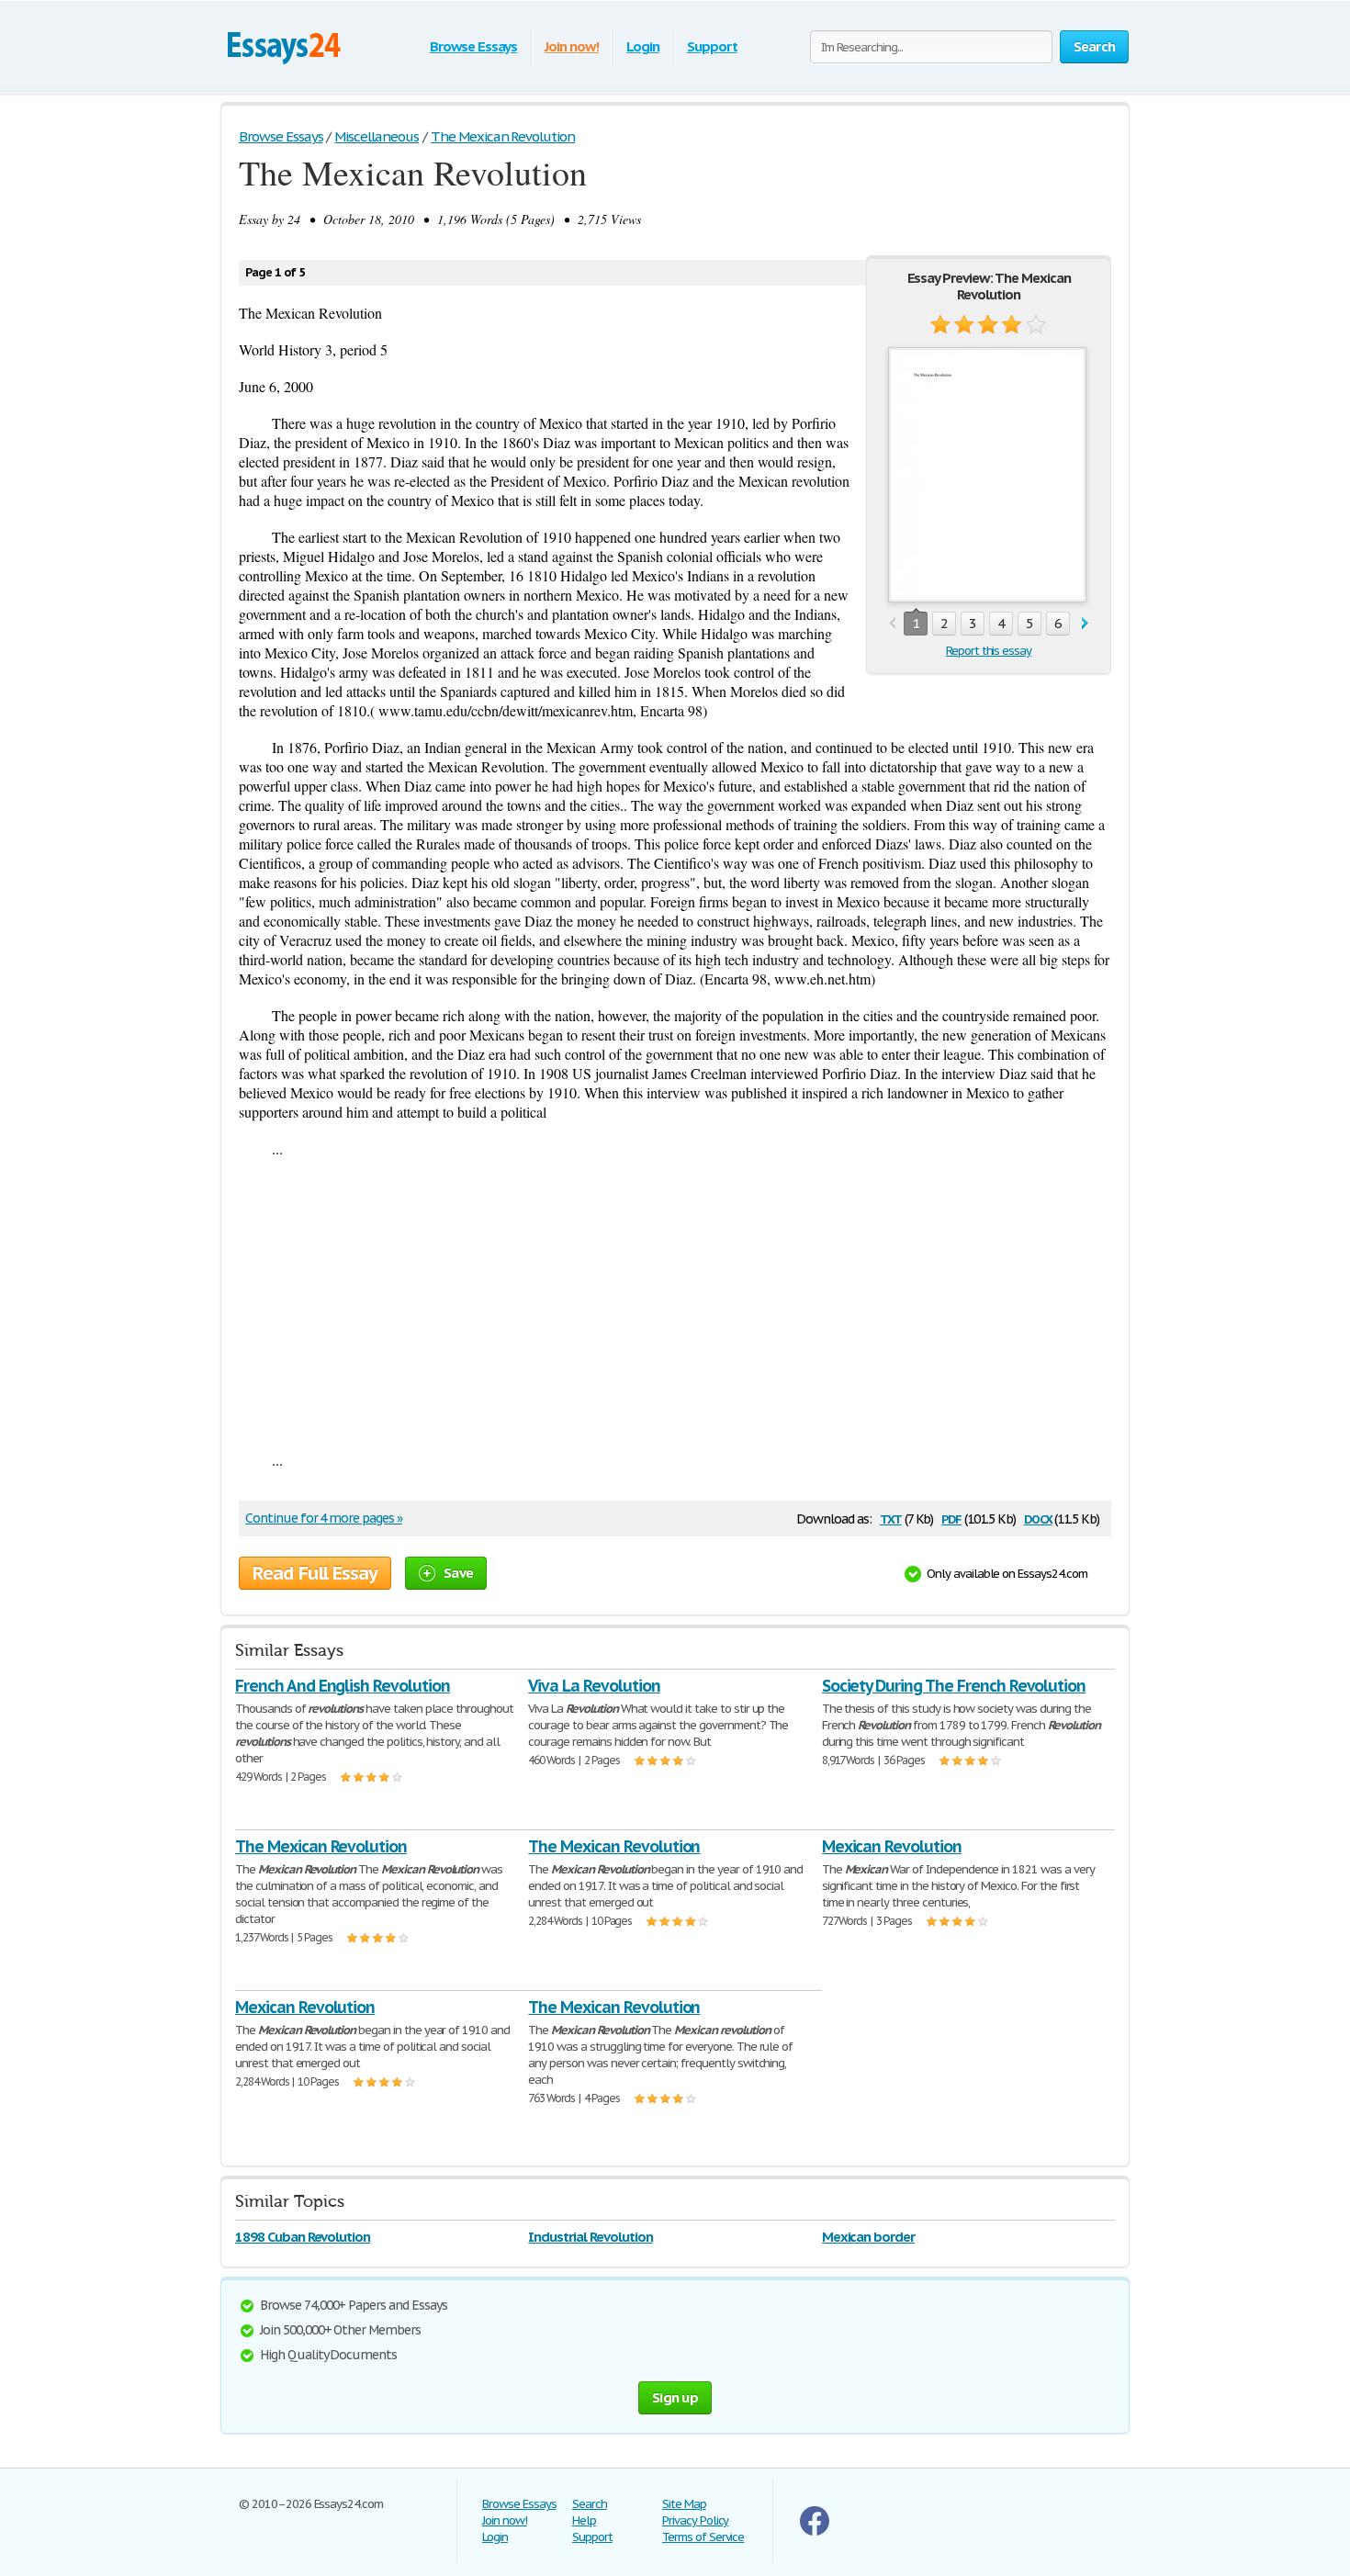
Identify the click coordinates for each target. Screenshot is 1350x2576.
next (1085, 624)
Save (458, 1573)
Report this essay (989, 651)
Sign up (675, 2397)
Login (643, 46)
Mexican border (868, 2237)
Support (712, 46)
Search (590, 2504)
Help (584, 2520)
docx (1038, 1518)
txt (891, 1518)
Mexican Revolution (892, 1846)
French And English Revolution (343, 1686)
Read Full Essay (315, 1573)
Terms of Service (703, 2537)
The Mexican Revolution (321, 1846)
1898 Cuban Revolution (303, 2237)
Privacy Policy (695, 2520)
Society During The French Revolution (954, 1686)
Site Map (684, 2504)
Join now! (572, 46)
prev (892, 624)
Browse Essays (473, 46)
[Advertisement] (675, 1304)
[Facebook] (815, 2531)
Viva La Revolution (594, 1686)
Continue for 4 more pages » (324, 1518)
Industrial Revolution (590, 2237)
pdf (951, 1518)
